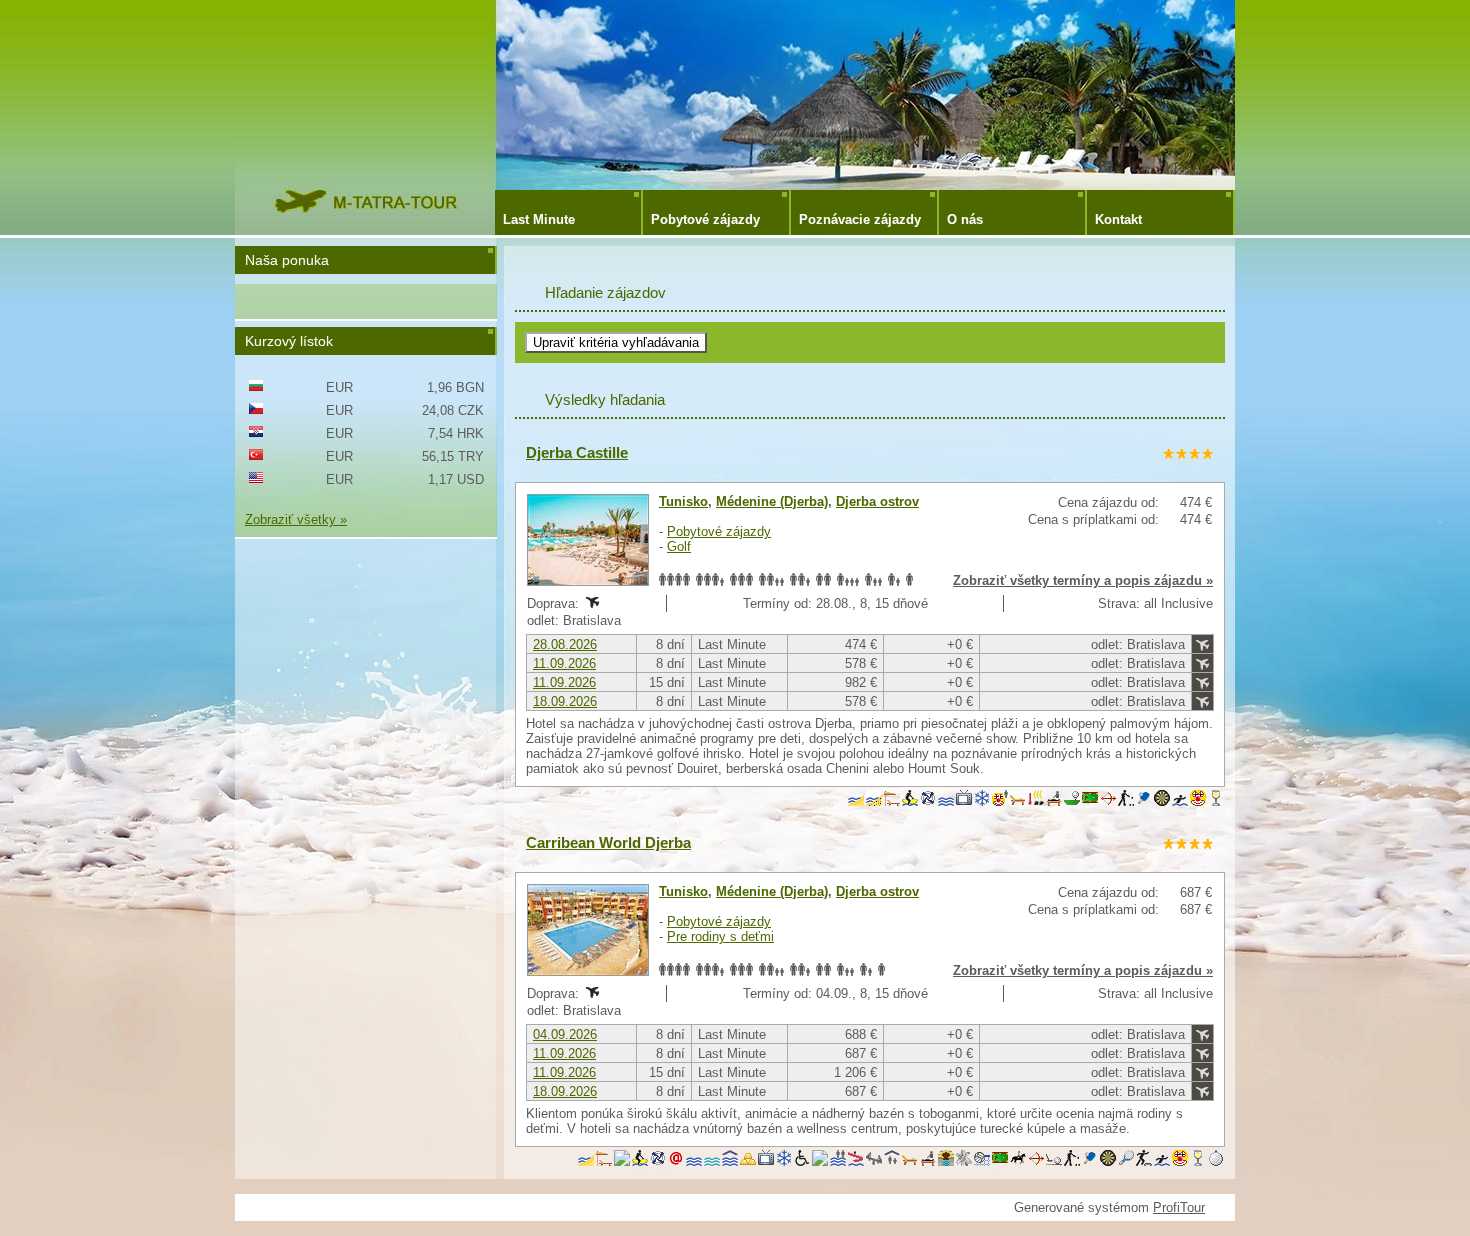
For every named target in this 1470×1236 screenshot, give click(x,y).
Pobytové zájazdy (705, 219)
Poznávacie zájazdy (860, 219)
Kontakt (1118, 219)
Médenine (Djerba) (772, 501)
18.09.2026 (565, 701)
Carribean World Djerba (608, 842)
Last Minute (539, 219)
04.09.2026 (565, 1034)
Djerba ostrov (877, 501)
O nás (965, 219)
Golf (679, 546)
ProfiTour (1179, 1207)
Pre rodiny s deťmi (720, 936)
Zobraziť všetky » (296, 519)
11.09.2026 (564, 663)
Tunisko (683, 501)
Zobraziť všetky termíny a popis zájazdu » (1083, 580)
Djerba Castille (577, 452)
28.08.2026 (565, 644)
